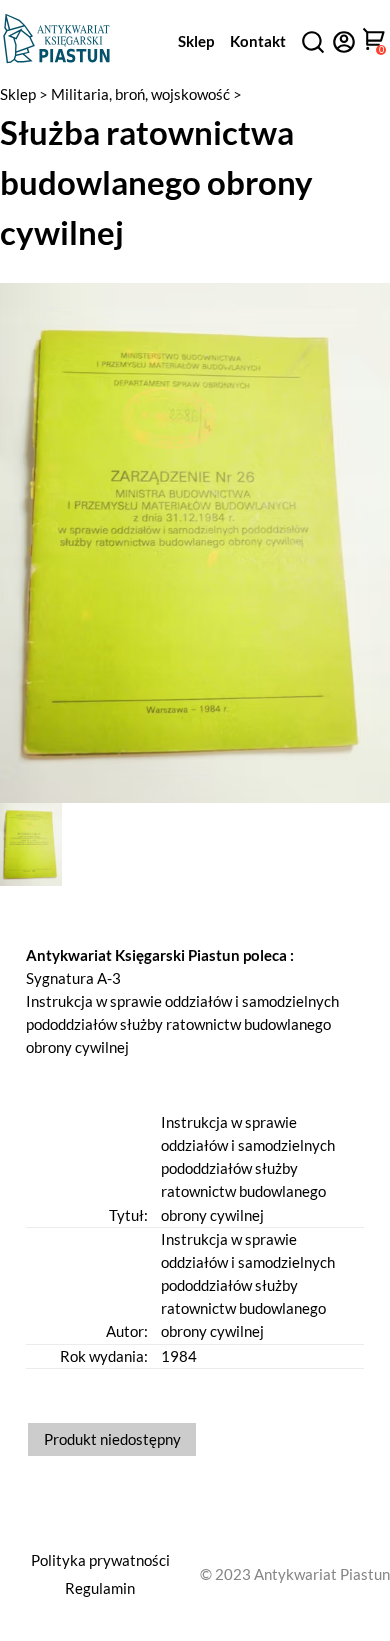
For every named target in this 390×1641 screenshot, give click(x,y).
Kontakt (258, 41)
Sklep (196, 41)
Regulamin (100, 1588)
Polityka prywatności (100, 1560)
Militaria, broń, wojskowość (142, 94)
